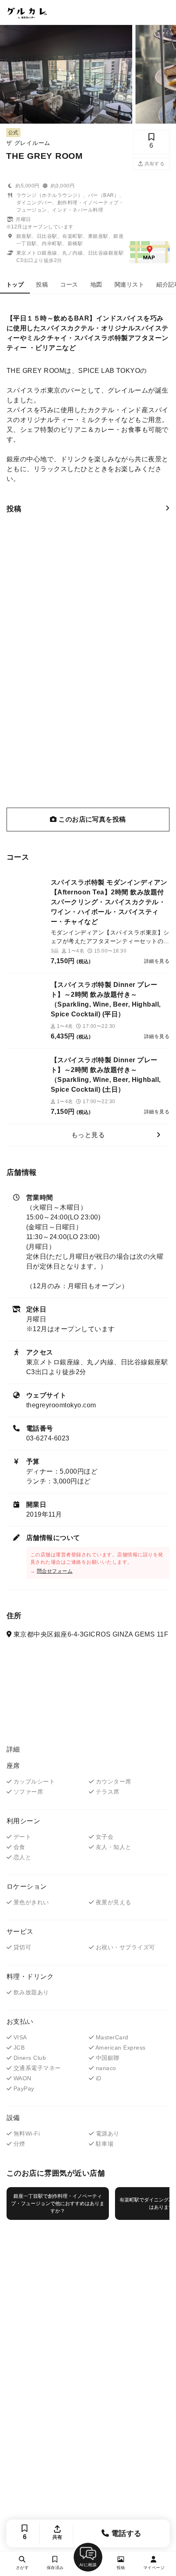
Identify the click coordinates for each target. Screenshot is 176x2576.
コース (69, 284)
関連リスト (129, 284)
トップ (15, 284)
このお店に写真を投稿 (91, 819)
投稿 (42, 284)
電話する (125, 2533)
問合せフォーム (55, 1571)
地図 (96, 284)
